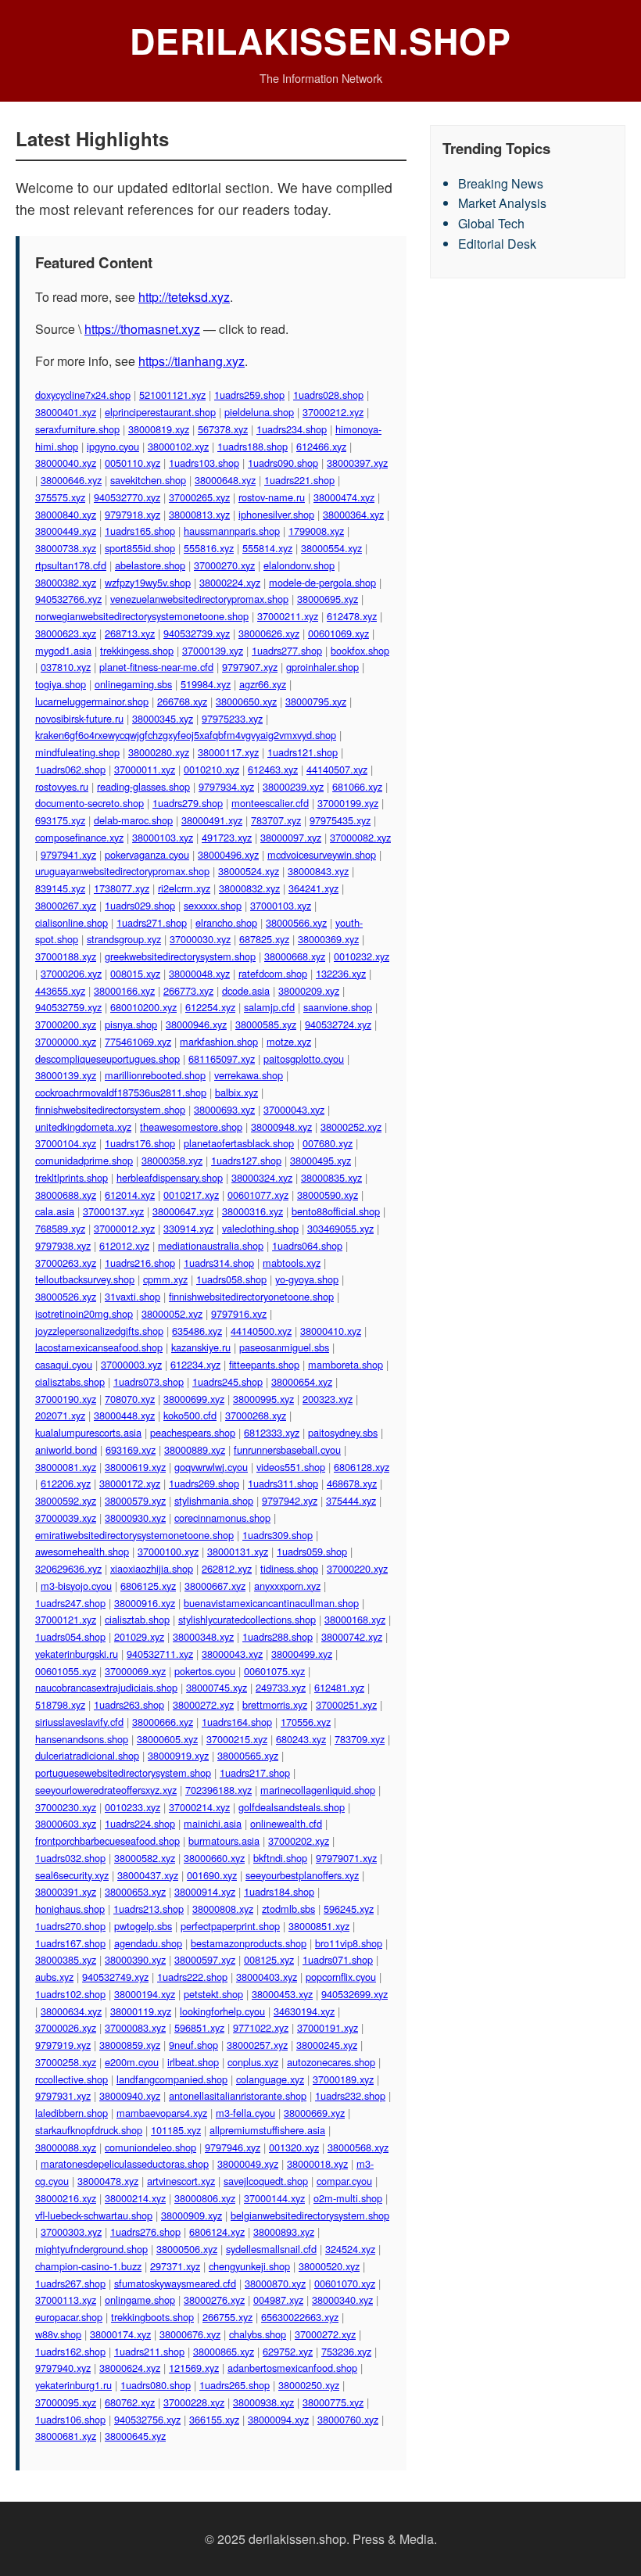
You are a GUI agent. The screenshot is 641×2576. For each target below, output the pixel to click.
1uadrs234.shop (292, 429)
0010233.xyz (132, 1807)
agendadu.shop (148, 1943)
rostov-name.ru (272, 497)
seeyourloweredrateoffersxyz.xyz (106, 1790)
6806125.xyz (148, 1586)
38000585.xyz (266, 1024)
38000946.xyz (196, 1024)
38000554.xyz (331, 548)
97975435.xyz (340, 820)
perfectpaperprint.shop (230, 1926)
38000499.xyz (302, 1654)
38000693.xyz (224, 1109)
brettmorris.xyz (275, 1704)
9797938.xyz (63, 1245)
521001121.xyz (172, 395)
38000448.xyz (124, 1415)
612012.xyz (124, 1245)
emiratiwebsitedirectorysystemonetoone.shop (134, 1535)
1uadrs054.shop (70, 1636)
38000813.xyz (199, 514)
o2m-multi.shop (348, 2198)
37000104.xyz (66, 1143)
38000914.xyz (205, 1891)
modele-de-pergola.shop (322, 582)
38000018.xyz (317, 2163)
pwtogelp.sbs (143, 1926)
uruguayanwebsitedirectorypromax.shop (122, 871)
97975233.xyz (232, 718)
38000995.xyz (263, 1399)
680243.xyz (301, 1739)
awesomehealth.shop (82, 1551)
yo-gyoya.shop (307, 1279)
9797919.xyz (63, 2045)
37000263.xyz (66, 1263)
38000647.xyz (183, 1211)
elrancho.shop (226, 922)
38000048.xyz (199, 973)
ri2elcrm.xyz (184, 888)
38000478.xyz (108, 2181)
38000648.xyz (225, 480)
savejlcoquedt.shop (266, 2181)
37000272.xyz (325, 2334)
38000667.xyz (215, 1586)
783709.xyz (360, 1739)
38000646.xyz (71, 480)
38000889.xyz (195, 1449)
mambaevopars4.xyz (162, 2113)
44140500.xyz (261, 1331)
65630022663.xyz (300, 2317)
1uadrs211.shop (149, 2351)
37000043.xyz (294, 1109)
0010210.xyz (211, 769)
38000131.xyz (238, 1551)
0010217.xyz (191, 1195)
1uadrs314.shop (219, 1263)
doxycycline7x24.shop (83, 395)
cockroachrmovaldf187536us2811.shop (121, 1092)
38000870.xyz (275, 2283)
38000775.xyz (333, 2402)
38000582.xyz (145, 1858)
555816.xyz (209, 548)
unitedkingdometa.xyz (83, 1127)
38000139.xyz (66, 1075)
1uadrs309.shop (278, 1535)
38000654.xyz (302, 1381)
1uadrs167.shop (70, 1943)
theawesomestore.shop (191, 1127)
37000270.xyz (224, 565)
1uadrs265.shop (235, 2385)
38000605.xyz (167, 1739)
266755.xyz (227, 2317)
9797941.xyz (68, 854)
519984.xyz (206, 684)
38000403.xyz (267, 1977)
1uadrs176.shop (140, 1143)
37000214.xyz (199, 1807)
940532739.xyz (197, 633)
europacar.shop (69, 2317)
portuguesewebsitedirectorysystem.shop (123, 1772)
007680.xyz (328, 1143)
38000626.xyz (269, 633)
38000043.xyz (232, 1654)
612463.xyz (273, 769)
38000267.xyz (66, 905)
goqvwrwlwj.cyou (211, 1467)
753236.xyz (346, 2351)
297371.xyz (175, 2266)
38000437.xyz (148, 1875)
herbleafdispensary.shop (170, 1177)
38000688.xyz (66, 1195)
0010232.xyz (362, 956)
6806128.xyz (362, 1467)
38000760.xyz (348, 2419)
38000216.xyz (66, 2198)
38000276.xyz (214, 2300)
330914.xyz (188, 1228)
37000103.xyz (281, 905)
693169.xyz (131, 1449)
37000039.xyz (66, 1518)
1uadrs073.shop (149, 1381)
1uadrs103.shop (204, 463)
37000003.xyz (131, 1364)
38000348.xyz (203, 1636)
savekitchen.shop (148, 480)
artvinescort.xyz (181, 2181)
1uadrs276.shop (145, 2232)
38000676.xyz (190, 2334)
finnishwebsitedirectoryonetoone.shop (251, 1296)
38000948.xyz (281, 1127)
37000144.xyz (274, 2198)
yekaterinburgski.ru (77, 1654)
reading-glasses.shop (143, 786)
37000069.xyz (135, 1671)
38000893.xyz (284, 2232)
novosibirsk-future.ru (79, 718)
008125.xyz (269, 1959)
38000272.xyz (203, 1704)
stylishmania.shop (214, 1500)
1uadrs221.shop (299, 480)
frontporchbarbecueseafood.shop (107, 1841)
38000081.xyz (66, 1467)
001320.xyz (294, 2147)
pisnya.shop (131, 1024)
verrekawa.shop (249, 1075)
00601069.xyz (338, 633)
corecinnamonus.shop (222, 1518)
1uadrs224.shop (140, 1823)
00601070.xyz (345, 2283)
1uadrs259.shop (249, 395)
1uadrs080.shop (156, 2385)
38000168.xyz (355, 1619)
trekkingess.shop (137, 650)
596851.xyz (199, 2027)
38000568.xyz (358, 2147)
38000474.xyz (344, 497)
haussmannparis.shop (232, 531)
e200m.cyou (132, 2062)
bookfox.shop (360, 650)
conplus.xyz (253, 2062)
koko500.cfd (190, 1415)
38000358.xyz (172, 1160)
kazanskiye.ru (201, 1347)
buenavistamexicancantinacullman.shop (271, 1603)
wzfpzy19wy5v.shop (148, 582)
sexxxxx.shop (213, 905)
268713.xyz (130, 633)
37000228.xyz (194, 2402)
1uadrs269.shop (204, 1483)
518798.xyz (60, 1704)
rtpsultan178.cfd (71, 565)
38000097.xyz (291, 837)
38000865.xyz (224, 2351)
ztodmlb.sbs (288, 1909)
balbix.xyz (236, 1092)
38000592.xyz (66, 1500)
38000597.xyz (205, 1959)
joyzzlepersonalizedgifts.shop (99, 1331)
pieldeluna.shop (259, 412)
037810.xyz (66, 667)
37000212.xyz (333, 412)
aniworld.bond (66, 1449)
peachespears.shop (193, 1432)
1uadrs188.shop (252, 446)
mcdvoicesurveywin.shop (322, 854)
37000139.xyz (213, 650)
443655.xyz (60, 990)
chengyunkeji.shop (249, 2266)
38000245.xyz (327, 2045)
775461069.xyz (138, 1041)
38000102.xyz (178, 446)
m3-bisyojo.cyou (76, 1586)
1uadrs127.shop (246, 1160)
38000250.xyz (309, 2385)
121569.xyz (194, 2368)
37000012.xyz (124, 1228)
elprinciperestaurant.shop (160, 412)
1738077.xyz (122, 888)
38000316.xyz (252, 1211)
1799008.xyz (316, 531)
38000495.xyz (320, 1160)
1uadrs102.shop (70, 1994)
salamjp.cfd (269, 1007)
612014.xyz (130, 1195)
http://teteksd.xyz (184, 297)
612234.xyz (195, 1364)
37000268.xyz (256, 1415)
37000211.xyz (288, 616)
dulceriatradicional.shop (87, 1755)
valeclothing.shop (260, 1228)
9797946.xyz (233, 2147)
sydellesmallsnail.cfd (271, 2249)
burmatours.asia (224, 1841)
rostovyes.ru (62, 786)
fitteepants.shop (264, 1364)
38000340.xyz (342, 2300)
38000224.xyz (230, 582)
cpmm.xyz (165, 1279)
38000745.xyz (217, 1687)
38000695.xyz (328, 599)
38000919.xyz (178, 1755)
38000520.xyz (329, 2266)
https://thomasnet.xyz (142, 329)
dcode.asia (246, 990)
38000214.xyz (135, 2198)
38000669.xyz (314, 2113)
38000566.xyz (296, 922)
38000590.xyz (328, 1195)
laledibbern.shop (72, 2113)
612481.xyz (339, 1687)
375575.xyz (60, 497)
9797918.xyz (132, 514)
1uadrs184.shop (279, 1891)
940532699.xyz (355, 1994)
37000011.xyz (145, 769)
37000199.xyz (348, 803)
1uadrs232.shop (350, 2095)
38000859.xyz (130, 2045)
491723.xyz (227, 837)
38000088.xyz (66, 2147)
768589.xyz (60, 1228)
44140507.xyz (337, 769)
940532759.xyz (68, 1007)
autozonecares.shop (331, 2062)
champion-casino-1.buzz (88, 2266)
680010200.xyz (143, 1007)
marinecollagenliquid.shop (318, 1790)
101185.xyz (176, 2130)
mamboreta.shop (346, 1364)
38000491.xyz (212, 820)
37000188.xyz (66, 956)
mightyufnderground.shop (91, 2249)
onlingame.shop (140, 2300)
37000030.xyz (200, 939)
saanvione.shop (338, 1007)
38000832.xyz (249, 888)
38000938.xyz (263, 2402)
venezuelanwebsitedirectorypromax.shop (199, 599)
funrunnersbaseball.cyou (287, 1449)
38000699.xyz (194, 1399)
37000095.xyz (66, 2402)
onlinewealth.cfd (286, 1823)
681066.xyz (357, 786)
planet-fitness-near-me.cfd (156, 667)
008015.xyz (135, 973)
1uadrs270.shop (70, 1926)
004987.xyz (278, 2300)
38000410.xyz (331, 1331)
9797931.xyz (63, 2095)
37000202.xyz (299, 1841)
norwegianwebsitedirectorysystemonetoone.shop (142, 616)
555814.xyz (267, 548)
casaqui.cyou (64, 1364)
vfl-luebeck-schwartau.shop (94, 2215)
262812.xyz (227, 1568)
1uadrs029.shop (140, 905)
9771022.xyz (261, 2027)
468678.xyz (352, 1483)
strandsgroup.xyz (124, 939)
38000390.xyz (135, 1959)
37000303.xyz (71, 2232)
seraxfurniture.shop (77, 429)
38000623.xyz (66, 633)
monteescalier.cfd (270, 803)
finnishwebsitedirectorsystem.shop (110, 1109)
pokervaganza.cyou (147, 854)
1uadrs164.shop (237, 1722)
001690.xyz (212, 1875)
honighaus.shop (70, 1909)
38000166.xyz (124, 990)
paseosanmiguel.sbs (284, 1347)
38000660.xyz (214, 1858)
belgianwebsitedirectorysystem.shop (310, 2215)
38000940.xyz (130, 2095)
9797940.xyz (63, 2368)
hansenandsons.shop (82, 1739)
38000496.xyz (228, 854)
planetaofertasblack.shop (239, 1143)
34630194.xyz (304, 2011)
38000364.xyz (353, 514)
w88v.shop (58, 2334)
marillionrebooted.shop (155, 1075)
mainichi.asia (213, 1823)
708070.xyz (130, 1399)
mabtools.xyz (292, 1263)
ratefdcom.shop (273, 973)
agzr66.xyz (263, 684)
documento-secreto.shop (90, 803)
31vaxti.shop (132, 1296)
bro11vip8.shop (349, 1943)
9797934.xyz (226, 786)
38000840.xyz (66, 514)
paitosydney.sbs (343, 1432)
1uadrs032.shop (70, 1858)
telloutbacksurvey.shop (85, 1279)
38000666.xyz (163, 1722)
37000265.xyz (199, 497)
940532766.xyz (68, 599)
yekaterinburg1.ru (73, 2385)
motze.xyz (289, 1041)
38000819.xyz (159, 429)
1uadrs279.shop (188, 803)
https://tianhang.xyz (192, 361)
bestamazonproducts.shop (249, 1943)
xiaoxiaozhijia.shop (152, 1568)
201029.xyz (139, 1636)
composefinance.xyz (79, 837)
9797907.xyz (250, 667)
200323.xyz (328, 1399)
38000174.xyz (120, 2334)
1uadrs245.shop (227, 1381)
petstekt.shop (213, 1994)
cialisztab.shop (137, 1619)
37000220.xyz (357, 1568)
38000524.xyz (249, 871)
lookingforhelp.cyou (222, 2011)
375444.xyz (351, 1500)
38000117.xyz (228, 752)
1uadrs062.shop (70, 769)
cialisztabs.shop (70, 1381)
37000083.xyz (135, 2027)
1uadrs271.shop (152, 922)
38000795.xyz (316, 701)
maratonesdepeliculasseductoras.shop (125, 2163)
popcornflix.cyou (341, 1977)
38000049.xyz (248, 2163)
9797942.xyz (290, 1500)
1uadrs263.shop (129, 1704)
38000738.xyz (66, 548)
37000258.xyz (66, 2062)
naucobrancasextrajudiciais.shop (106, 1687)
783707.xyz (276, 820)
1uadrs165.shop (140, 531)
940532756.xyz (147, 2419)
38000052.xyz (172, 1313)
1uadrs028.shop (328, 395)
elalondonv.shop (299, 565)
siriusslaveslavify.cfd (79, 1722)
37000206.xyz (71, 973)
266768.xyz (182, 701)
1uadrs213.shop (149, 1909)
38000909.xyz (192, 2215)
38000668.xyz (295, 956)
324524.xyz (350, 2249)
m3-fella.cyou (245, 2113)
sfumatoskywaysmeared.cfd (175, 2283)
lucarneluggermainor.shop (92, 701)
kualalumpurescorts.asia (88, 1432)
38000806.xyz (205, 2198)
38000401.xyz (66, 412)
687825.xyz (264, 939)
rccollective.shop (72, 2079)
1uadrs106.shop (70, 2419)
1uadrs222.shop (192, 1977)
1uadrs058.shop (231, 1279)
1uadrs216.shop (140, 1263)
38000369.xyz (328, 939)
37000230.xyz (66, 1807)
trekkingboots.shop (152, 2317)
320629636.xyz (68, 1568)
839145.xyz (60, 888)
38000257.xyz (257, 2045)
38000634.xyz (71, 2011)
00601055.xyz (66, 1671)
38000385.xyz (66, 1959)
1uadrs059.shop (312, 1551)
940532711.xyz (160, 1654)
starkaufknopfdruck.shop (89, 2130)
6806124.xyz (217, 2232)
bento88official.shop (336, 1211)
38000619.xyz (135, 1467)
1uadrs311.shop (283, 1483)
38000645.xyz (135, 2436)
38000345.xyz (163, 718)
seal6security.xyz (72, 1875)
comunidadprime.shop (84, 1160)
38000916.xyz (145, 1603)
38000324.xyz (262, 1177)
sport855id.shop (140, 548)
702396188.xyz (218, 1790)
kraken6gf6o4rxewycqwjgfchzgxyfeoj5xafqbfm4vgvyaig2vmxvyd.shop (186, 735)
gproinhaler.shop (322, 667)
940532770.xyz (127, 497)
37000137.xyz (113, 1211)
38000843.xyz (318, 871)
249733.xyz (281, 1687)
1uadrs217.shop (255, 1772)
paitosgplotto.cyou (304, 1058)
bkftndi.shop (280, 1858)
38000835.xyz (331, 1177)
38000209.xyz (309, 990)
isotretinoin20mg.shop (84, 1313)
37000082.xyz (360, 837)
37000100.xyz (168, 1551)
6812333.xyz (272, 1432)
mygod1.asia (63, 650)
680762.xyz (130, 2402)
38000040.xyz (66, 463)
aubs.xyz (54, 1977)
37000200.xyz (66, 1024)
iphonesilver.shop (276, 514)
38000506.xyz (187, 2249)
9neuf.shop (193, 2045)
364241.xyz (313, 888)
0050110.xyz (132, 463)
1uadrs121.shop (303, 752)
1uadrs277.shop (287, 650)
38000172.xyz (130, 1483)
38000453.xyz (282, 1994)
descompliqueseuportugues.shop (107, 1058)
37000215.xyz (237, 1739)
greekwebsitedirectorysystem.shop (180, 956)
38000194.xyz (145, 1994)
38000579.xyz (135, 1500)
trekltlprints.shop (72, 1177)
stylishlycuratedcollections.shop (247, 1619)
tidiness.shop (289, 1568)
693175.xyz (60, 820)
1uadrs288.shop (278, 1636)
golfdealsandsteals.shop (292, 1807)
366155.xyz (214, 2419)
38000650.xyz (246, 701)
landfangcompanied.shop (172, 2079)
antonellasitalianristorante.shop (238, 2095)
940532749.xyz (115, 1977)
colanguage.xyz (270, 2079)
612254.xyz (210, 1007)
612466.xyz (321, 446)
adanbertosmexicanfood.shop (292, 2368)
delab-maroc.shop (133, 820)
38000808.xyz (223, 1909)
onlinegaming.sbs (133, 684)
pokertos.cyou (205, 1671)
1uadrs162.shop (70, 2351)
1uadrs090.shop (283, 463)
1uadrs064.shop (307, 1245)
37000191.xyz (328, 2027)
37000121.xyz (66, 1619)
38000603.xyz (66, 1823)
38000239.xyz (293, 786)
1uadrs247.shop (70, 1603)
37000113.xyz (66, 2300)
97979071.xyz (346, 1858)
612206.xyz (66, 1483)
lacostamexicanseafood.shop (99, 1347)
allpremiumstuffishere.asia (267, 2130)
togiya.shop (61, 684)
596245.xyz (349, 1909)
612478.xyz (352, 616)
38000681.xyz (66, 2436)
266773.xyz (188, 990)
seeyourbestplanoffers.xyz (302, 1875)
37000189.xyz (343, 2079)
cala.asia (55, 1211)
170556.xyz (306, 1722)
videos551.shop (291, 1467)
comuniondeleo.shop (150, 2147)
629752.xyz (288, 2351)
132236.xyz (341, 973)
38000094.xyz (278, 2419)
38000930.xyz (135, 1518)
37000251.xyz (346, 1704)
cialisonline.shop (72, 922)
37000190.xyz (66, 1399)
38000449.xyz (66, 531)
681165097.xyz (222, 1058)
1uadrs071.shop (338, 1959)
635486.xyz (197, 1331)
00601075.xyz (274, 1671)
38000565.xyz (248, 1755)
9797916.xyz (239, 1313)
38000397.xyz (357, 463)
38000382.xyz (66, 582)
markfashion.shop (219, 1041)
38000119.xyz (141, 2011)
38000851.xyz (319, 1926)
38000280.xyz (159, 752)
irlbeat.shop (193, 2062)
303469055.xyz (340, 1228)
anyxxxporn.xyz (287, 1586)
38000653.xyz (135, 1891)
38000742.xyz (352, 1636)
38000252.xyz (351, 1127)
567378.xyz (223, 429)
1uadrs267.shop (70, 2283)
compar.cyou (344, 2181)
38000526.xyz (66, 1296)
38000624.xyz (130, 2368)
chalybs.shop (258, 2334)
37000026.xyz (66, 2027)
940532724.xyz (338, 1024)
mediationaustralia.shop (211, 1245)
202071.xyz (60, 1415)
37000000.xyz (66, 1041)
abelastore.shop (150, 565)
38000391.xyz (66, 1891)
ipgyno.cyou (113, 446)
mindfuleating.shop (77, 752)
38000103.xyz (163, 837)
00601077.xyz (258, 1195)
